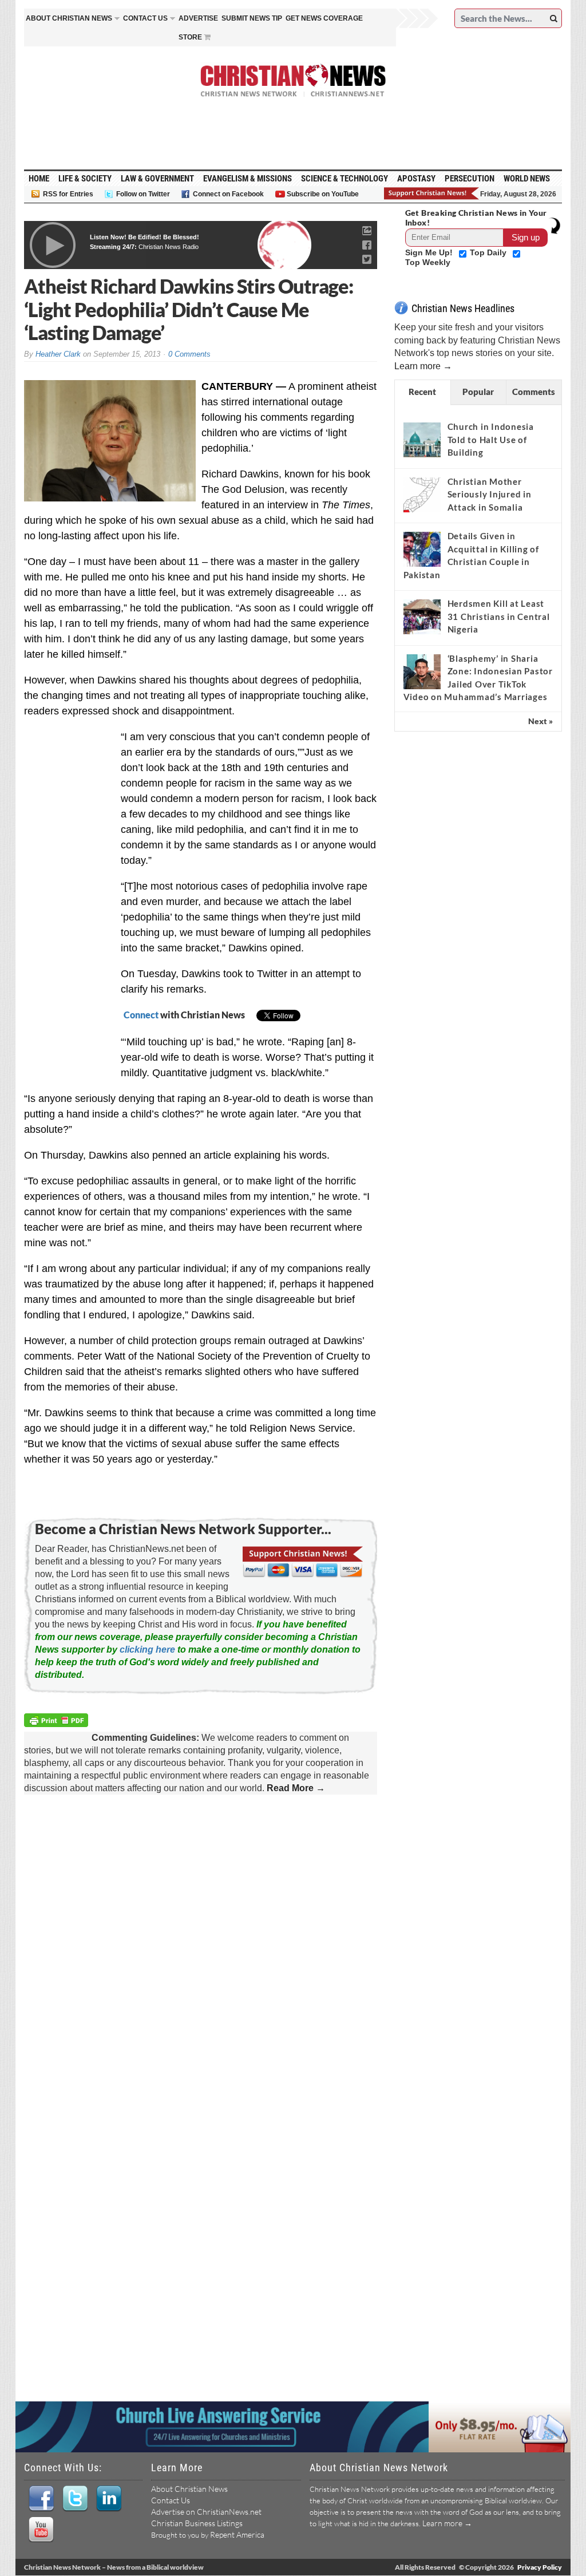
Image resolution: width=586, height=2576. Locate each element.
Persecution (470, 179)
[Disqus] (201, 1951)
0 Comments (189, 354)
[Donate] (432, 193)
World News (527, 179)
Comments (534, 392)
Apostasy (416, 179)
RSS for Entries (68, 194)
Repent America (237, 2534)
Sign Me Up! (430, 252)
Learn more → (423, 366)
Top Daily (489, 252)
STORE (190, 37)
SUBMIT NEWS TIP (252, 18)
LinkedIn (108, 2499)
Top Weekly (428, 262)
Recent (422, 392)
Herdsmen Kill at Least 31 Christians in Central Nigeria (499, 616)
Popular (478, 392)
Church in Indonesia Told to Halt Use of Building (491, 439)
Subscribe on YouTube (323, 194)
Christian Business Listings (197, 2523)
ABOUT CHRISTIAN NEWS (69, 18)
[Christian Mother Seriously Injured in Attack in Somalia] (422, 495)
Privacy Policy (540, 2567)
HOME (39, 179)
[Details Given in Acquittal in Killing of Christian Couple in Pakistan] (422, 550)
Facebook (41, 2499)
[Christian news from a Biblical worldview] (293, 81)
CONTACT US (145, 18)
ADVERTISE (198, 18)
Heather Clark (58, 354)
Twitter (75, 2499)
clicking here (147, 1649)
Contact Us (171, 2500)
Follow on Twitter (143, 194)
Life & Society (85, 179)
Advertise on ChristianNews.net (206, 2512)
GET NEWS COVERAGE (324, 18)
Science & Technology (345, 179)
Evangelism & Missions (248, 179)
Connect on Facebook (228, 194)
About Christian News (189, 2489)
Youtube (41, 2530)
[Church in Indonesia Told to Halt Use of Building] (422, 440)
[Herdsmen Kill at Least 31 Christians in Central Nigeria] (422, 617)
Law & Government (157, 179)
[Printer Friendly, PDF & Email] (58, 1722)
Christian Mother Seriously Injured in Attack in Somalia (490, 494)
